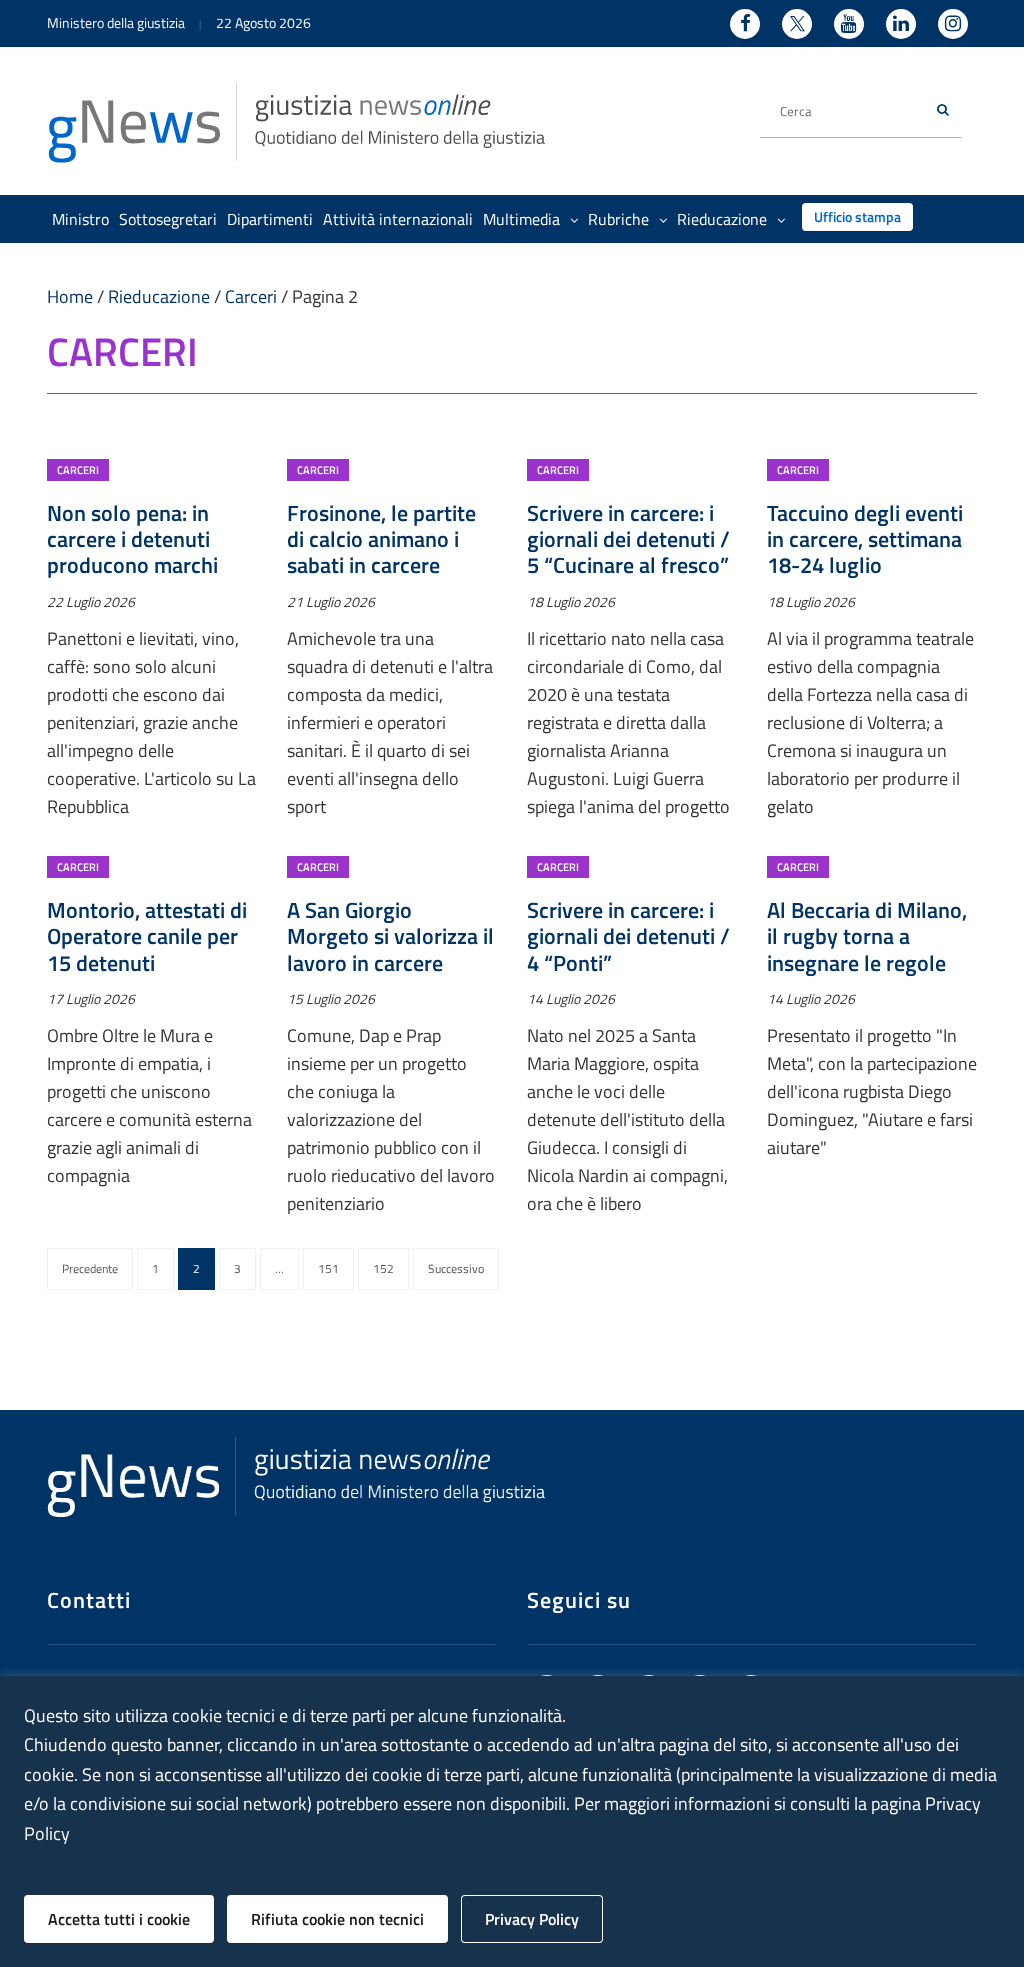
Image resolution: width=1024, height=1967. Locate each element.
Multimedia (521, 219)
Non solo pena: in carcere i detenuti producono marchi (132, 539)
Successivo (456, 1268)
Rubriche (618, 219)
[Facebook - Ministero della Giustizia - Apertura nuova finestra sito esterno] (745, 24)
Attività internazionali (398, 219)
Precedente (90, 1268)
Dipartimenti (270, 219)
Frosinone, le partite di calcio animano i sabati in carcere (381, 539)
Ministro (80, 219)
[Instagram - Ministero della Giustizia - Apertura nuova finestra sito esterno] (953, 24)
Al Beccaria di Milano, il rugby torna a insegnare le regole (867, 936)
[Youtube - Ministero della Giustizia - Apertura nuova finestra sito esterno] (849, 24)
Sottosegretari (168, 219)
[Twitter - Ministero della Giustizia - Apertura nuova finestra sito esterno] (797, 24)
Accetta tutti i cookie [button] (119, 1919)
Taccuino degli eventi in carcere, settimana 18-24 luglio (865, 539)
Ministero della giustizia (116, 22)
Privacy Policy (532, 1919)
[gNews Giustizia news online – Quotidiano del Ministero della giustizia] (297, 121)
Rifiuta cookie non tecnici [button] (337, 1919)
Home (70, 296)
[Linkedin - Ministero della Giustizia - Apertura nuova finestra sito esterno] (901, 24)
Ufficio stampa (857, 216)
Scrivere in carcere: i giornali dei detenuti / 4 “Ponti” (628, 936)
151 (328, 1268)
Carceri (251, 296)
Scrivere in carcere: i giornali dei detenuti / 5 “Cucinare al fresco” (628, 539)
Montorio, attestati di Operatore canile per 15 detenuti (147, 936)
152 (383, 1268)
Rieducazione (722, 219)
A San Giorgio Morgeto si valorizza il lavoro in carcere (390, 936)
